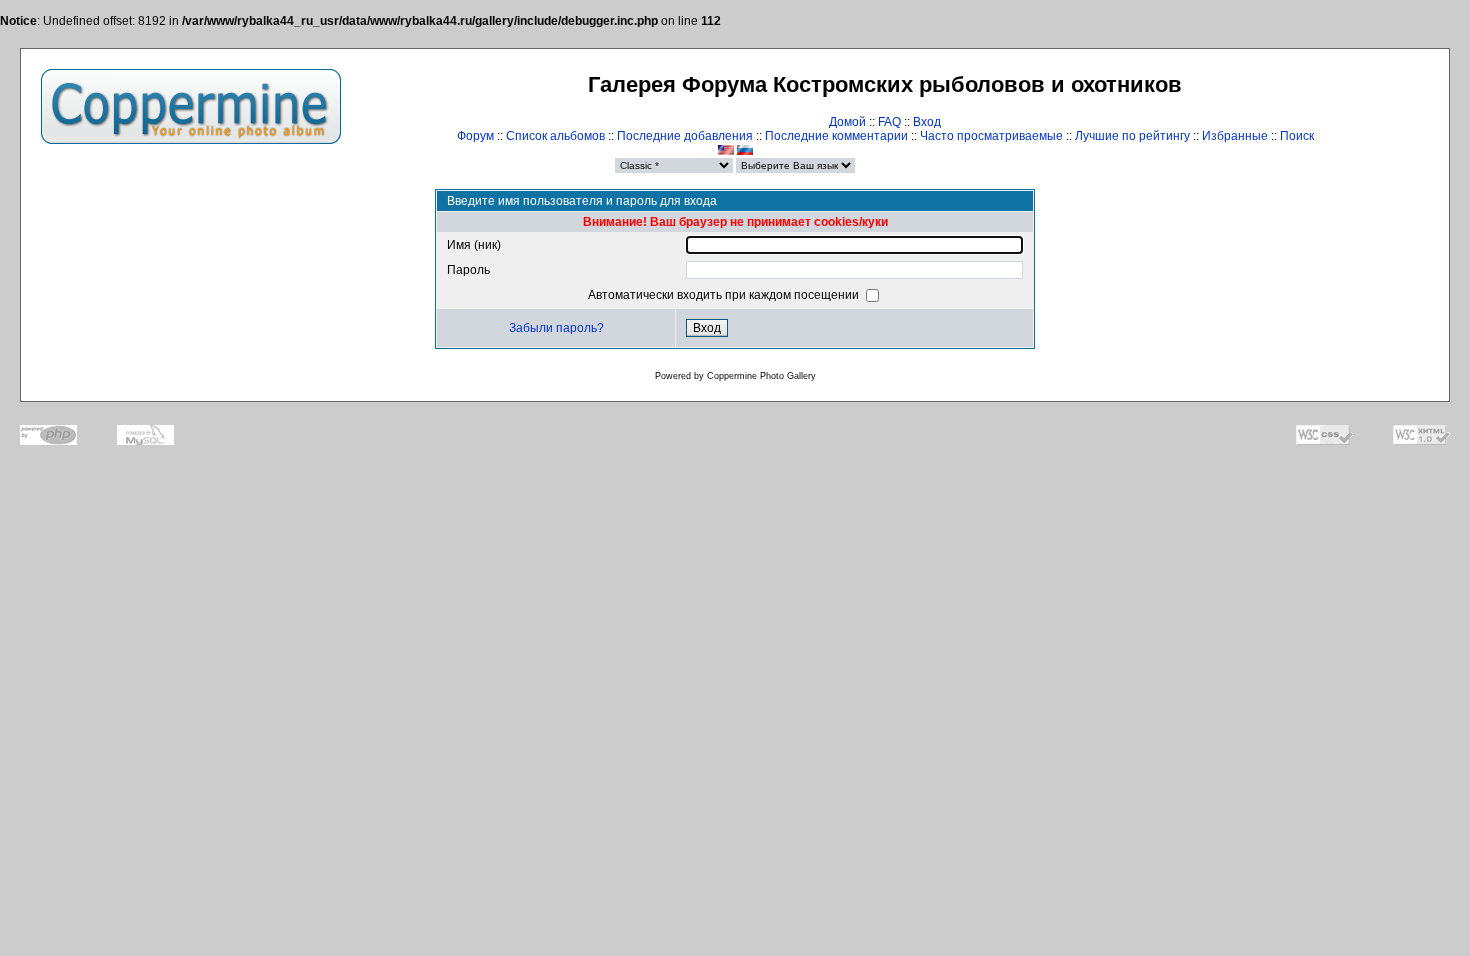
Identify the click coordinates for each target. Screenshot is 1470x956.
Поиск (1297, 136)
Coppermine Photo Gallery (761, 376)
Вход (927, 122)
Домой (847, 122)
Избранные (1235, 136)
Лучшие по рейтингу (1132, 136)
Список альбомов (555, 136)
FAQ (889, 122)
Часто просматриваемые (991, 136)
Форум (475, 136)
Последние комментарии (836, 136)
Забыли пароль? (556, 328)
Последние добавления (685, 136)
